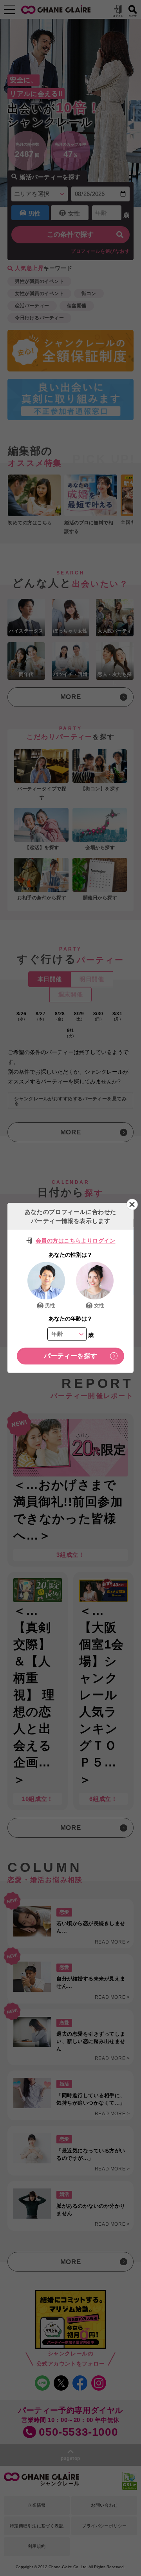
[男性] (46, 1281)
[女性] (95, 1281)
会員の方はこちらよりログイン (76, 1241)
